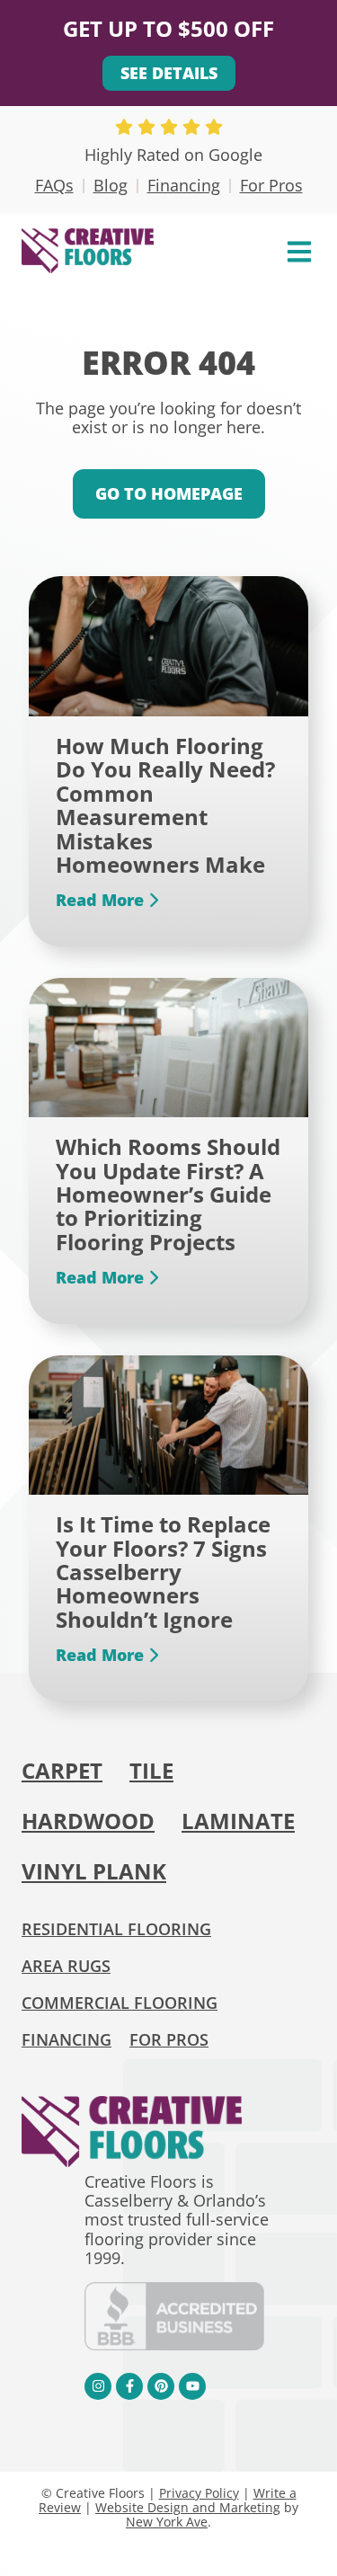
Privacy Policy (199, 2493)
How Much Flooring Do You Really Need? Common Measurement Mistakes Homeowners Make (165, 805)
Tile (151, 1770)
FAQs (54, 185)
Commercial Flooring (120, 2003)
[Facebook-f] (129, 2386)
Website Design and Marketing (188, 2507)
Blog (111, 185)
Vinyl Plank (94, 1871)
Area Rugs (66, 1966)
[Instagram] (98, 2386)
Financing (184, 185)
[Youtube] (192, 2386)
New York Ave (167, 2522)
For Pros (271, 185)
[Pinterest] (161, 2386)
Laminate (238, 1821)
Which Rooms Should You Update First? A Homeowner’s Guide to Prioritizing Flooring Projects (168, 1194)
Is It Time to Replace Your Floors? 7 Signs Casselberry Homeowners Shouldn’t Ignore (163, 1572)
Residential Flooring (116, 1929)
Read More (102, 901)
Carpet (62, 1770)
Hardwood (88, 1821)
